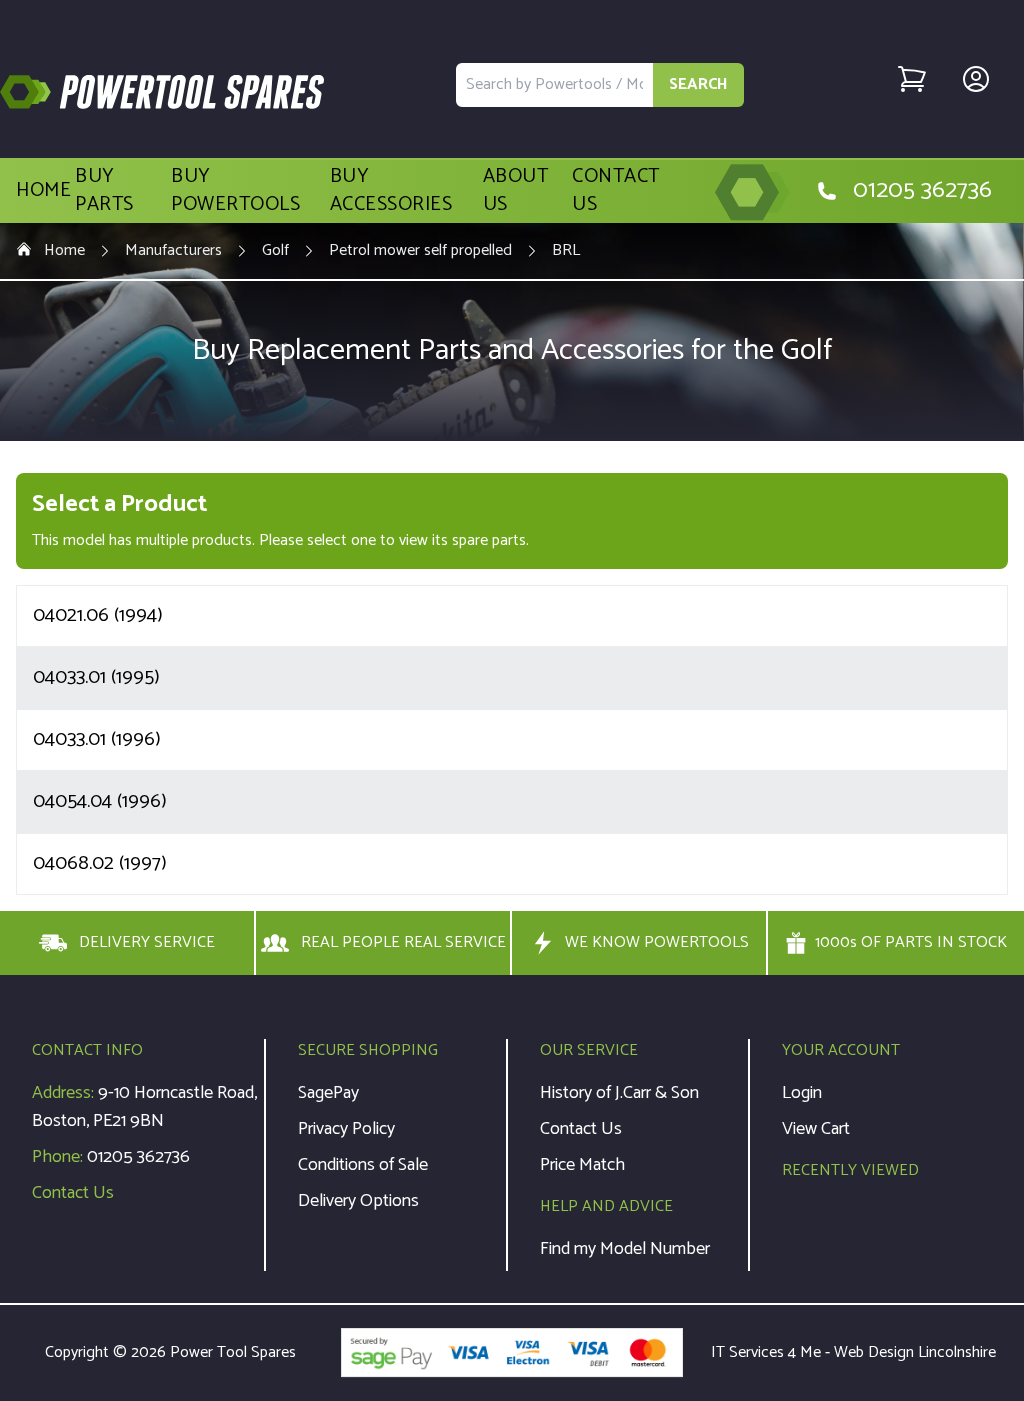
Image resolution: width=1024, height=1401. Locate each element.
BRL (566, 251)
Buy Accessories (391, 191)
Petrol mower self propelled (420, 251)
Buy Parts (104, 191)
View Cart (816, 1129)
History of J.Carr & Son (619, 1093)
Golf (275, 251)
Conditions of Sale (363, 1165)
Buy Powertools (235, 191)
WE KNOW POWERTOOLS (657, 942)
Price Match (582, 1165)
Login (802, 1093)
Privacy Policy (346, 1129)
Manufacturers (173, 251)
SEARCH (698, 84)
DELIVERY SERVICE (147, 942)
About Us (516, 191)
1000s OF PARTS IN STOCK (911, 943)
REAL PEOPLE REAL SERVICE (403, 942)
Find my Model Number (625, 1249)
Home (43, 191)
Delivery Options (358, 1201)
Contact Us (616, 191)
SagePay (328, 1093)
